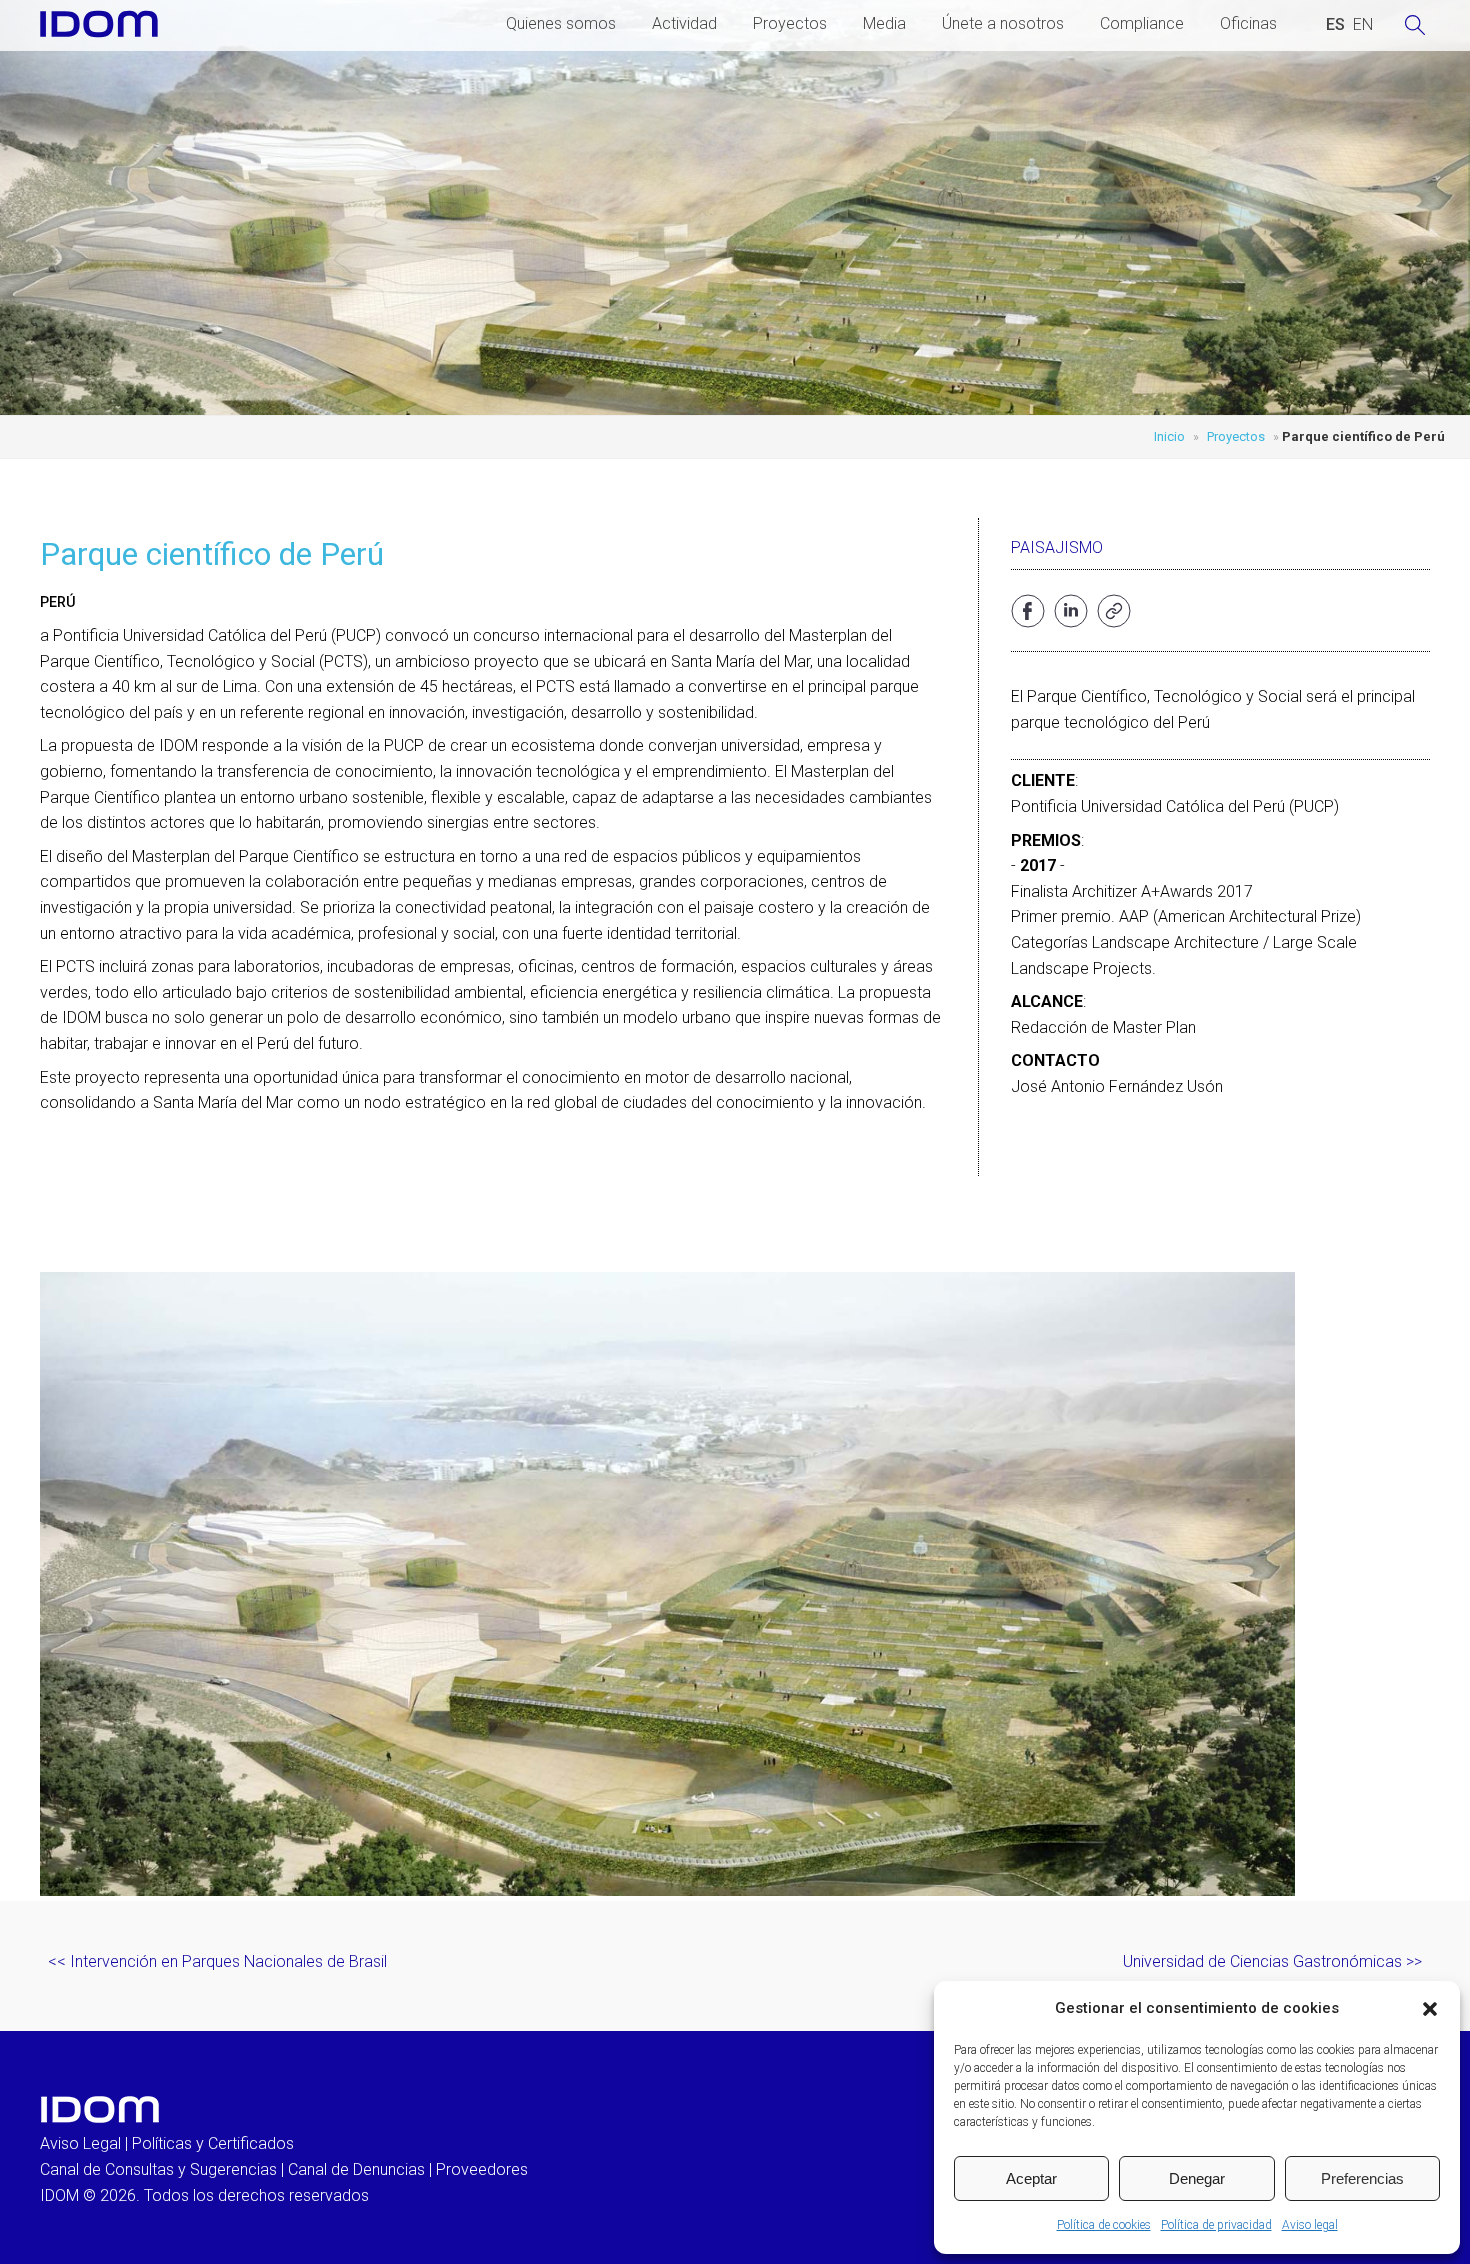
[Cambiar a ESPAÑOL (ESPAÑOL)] (1335, 25)
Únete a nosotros (1003, 23)
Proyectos (790, 23)
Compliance (1142, 23)
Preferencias (1362, 2178)
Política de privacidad (1216, 2225)
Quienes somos (561, 23)
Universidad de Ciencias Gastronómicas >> (1272, 1961)
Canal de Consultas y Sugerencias (158, 2169)
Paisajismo (1057, 547)
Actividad (684, 23)
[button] (1430, 2009)
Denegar (1197, 2178)
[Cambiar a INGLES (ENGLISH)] (1363, 25)
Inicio (1169, 436)
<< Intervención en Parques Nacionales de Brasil (217, 1961)
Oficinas (1248, 23)
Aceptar (1031, 2178)
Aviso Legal (80, 2143)
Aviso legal (1310, 2225)
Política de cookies (1104, 2225)
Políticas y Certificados (213, 2143)
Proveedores (482, 2169)
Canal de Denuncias (356, 2169)
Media (884, 23)
